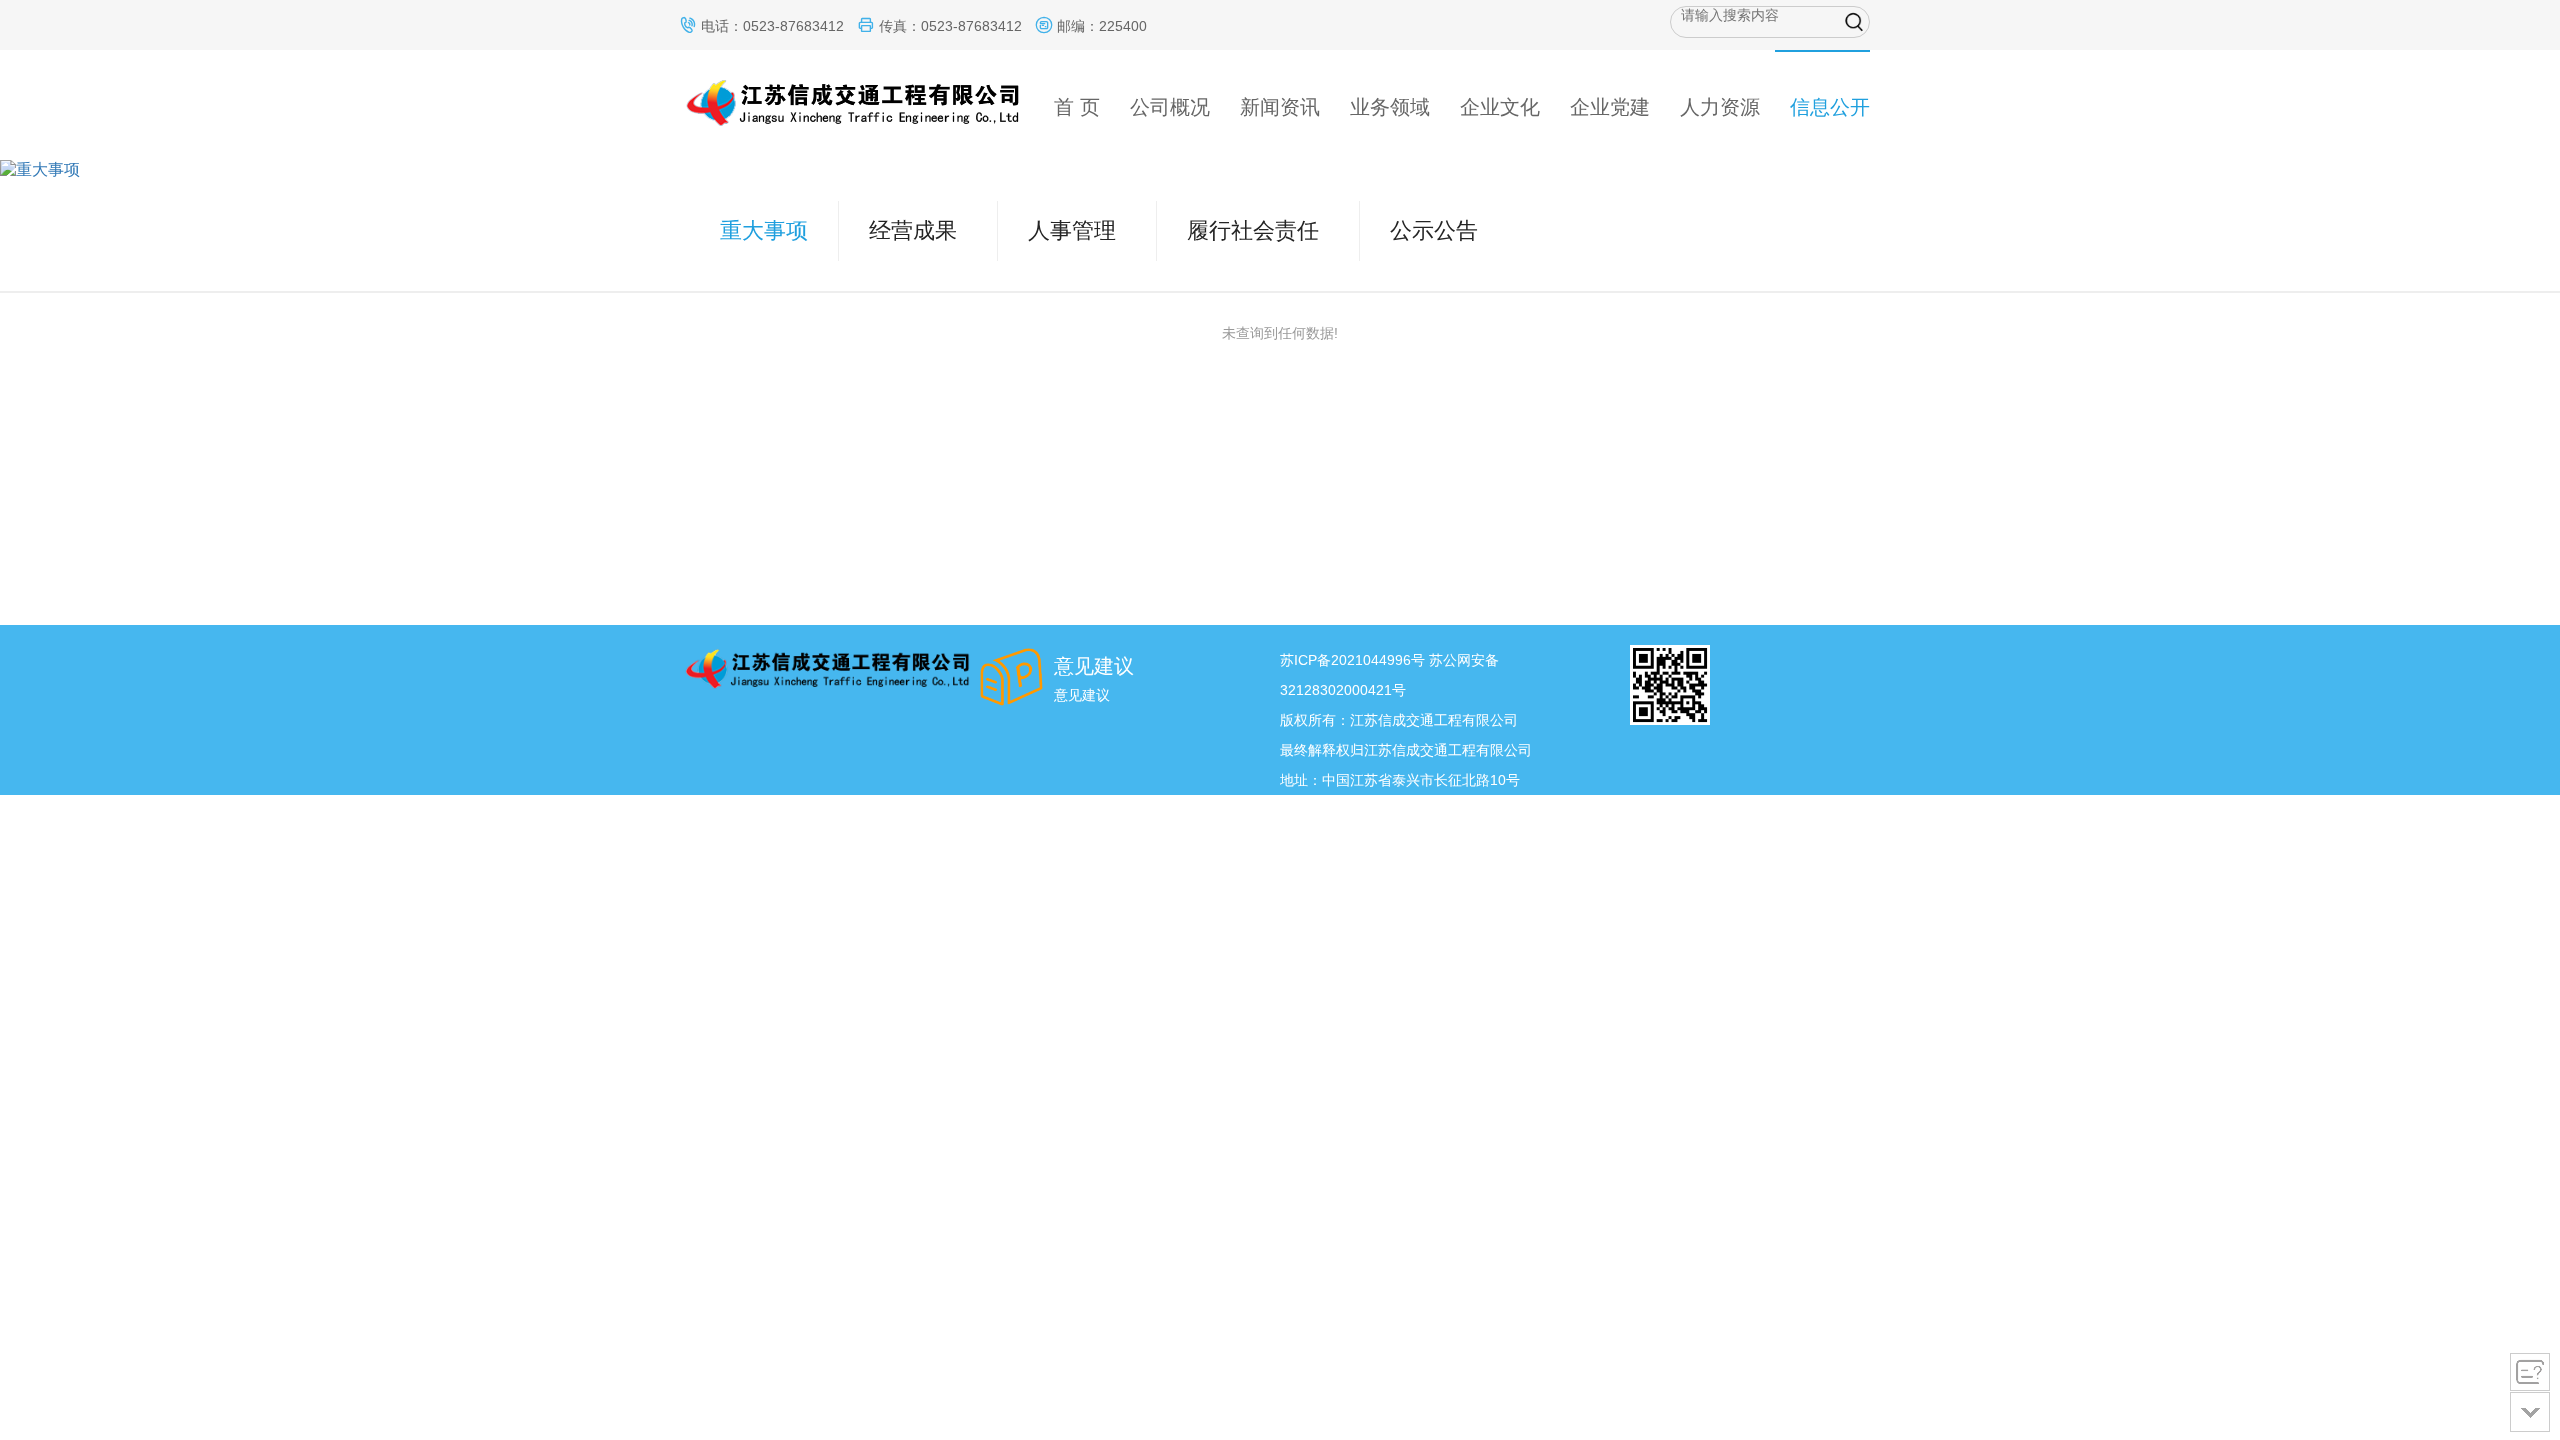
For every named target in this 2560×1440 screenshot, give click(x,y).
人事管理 (1072, 230)
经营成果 (913, 230)
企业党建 (1610, 107)
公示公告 (1434, 230)
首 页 (1077, 107)
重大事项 (764, 230)
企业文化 (1500, 107)
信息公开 (1830, 107)
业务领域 (1390, 107)
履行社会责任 (1253, 230)
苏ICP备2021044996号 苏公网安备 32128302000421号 (1389, 675)
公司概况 (1170, 107)
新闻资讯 (1280, 107)
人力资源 (1720, 107)
